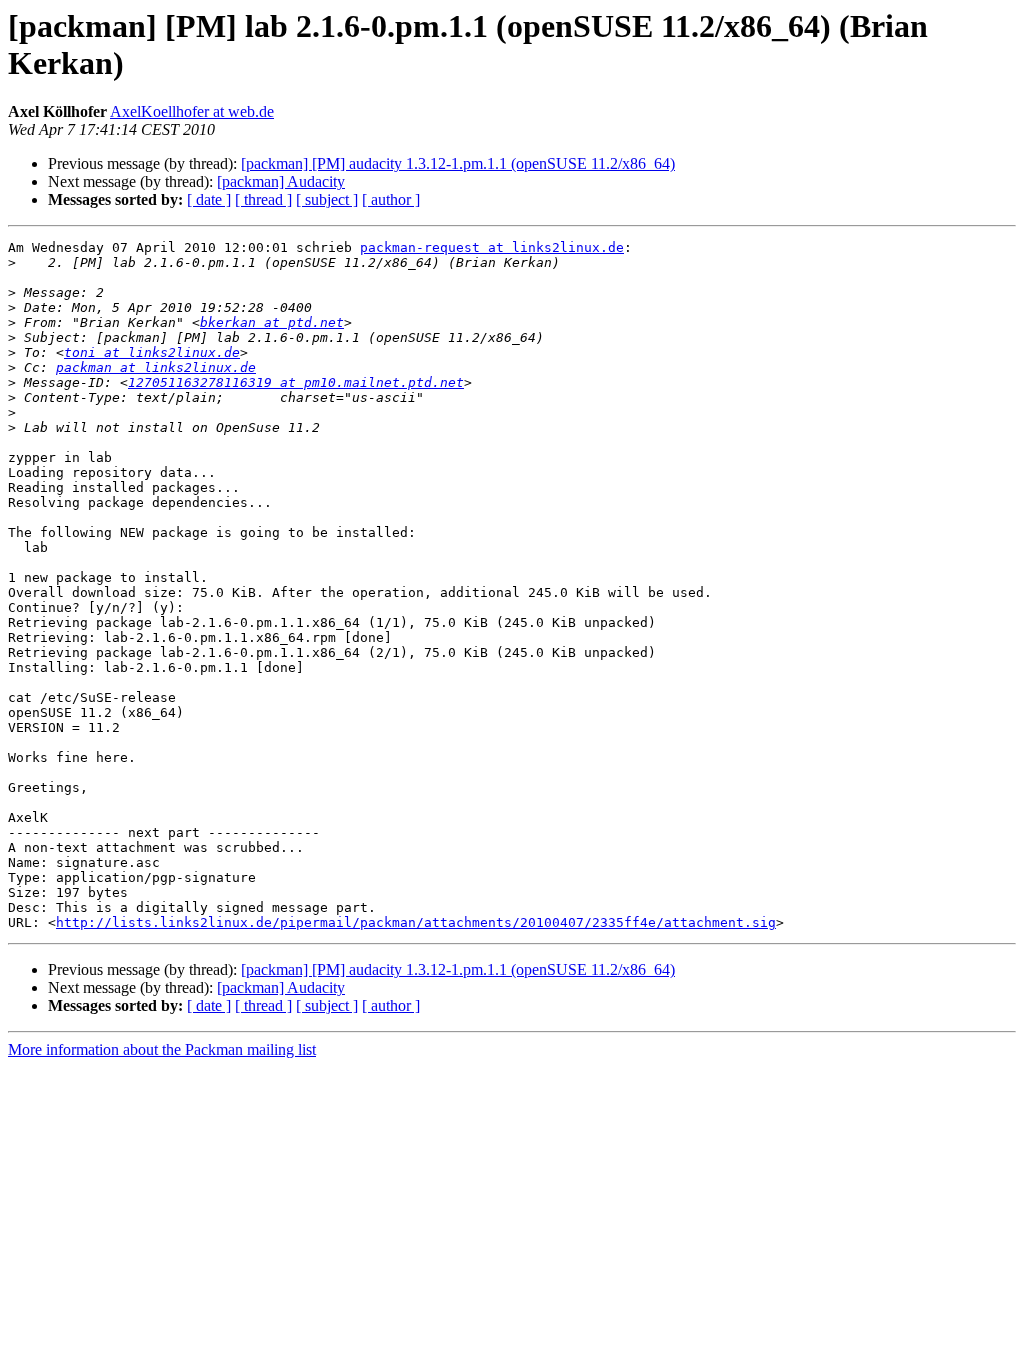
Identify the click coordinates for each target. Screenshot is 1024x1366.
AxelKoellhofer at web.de (192, 111)
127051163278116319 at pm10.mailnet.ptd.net (296, 382)
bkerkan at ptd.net (272, 322)
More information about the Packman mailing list (162, 1049)
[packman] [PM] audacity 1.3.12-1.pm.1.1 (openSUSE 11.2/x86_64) (458, 163)
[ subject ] (327, 199)
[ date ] (209, 199)
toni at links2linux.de (152, 352)
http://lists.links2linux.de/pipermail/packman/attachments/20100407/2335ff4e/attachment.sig (416, 922)
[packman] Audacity (281, 181)
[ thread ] (263, 199)
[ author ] (391, 199)
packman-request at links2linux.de (492, 247)
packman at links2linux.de (156, 367)
